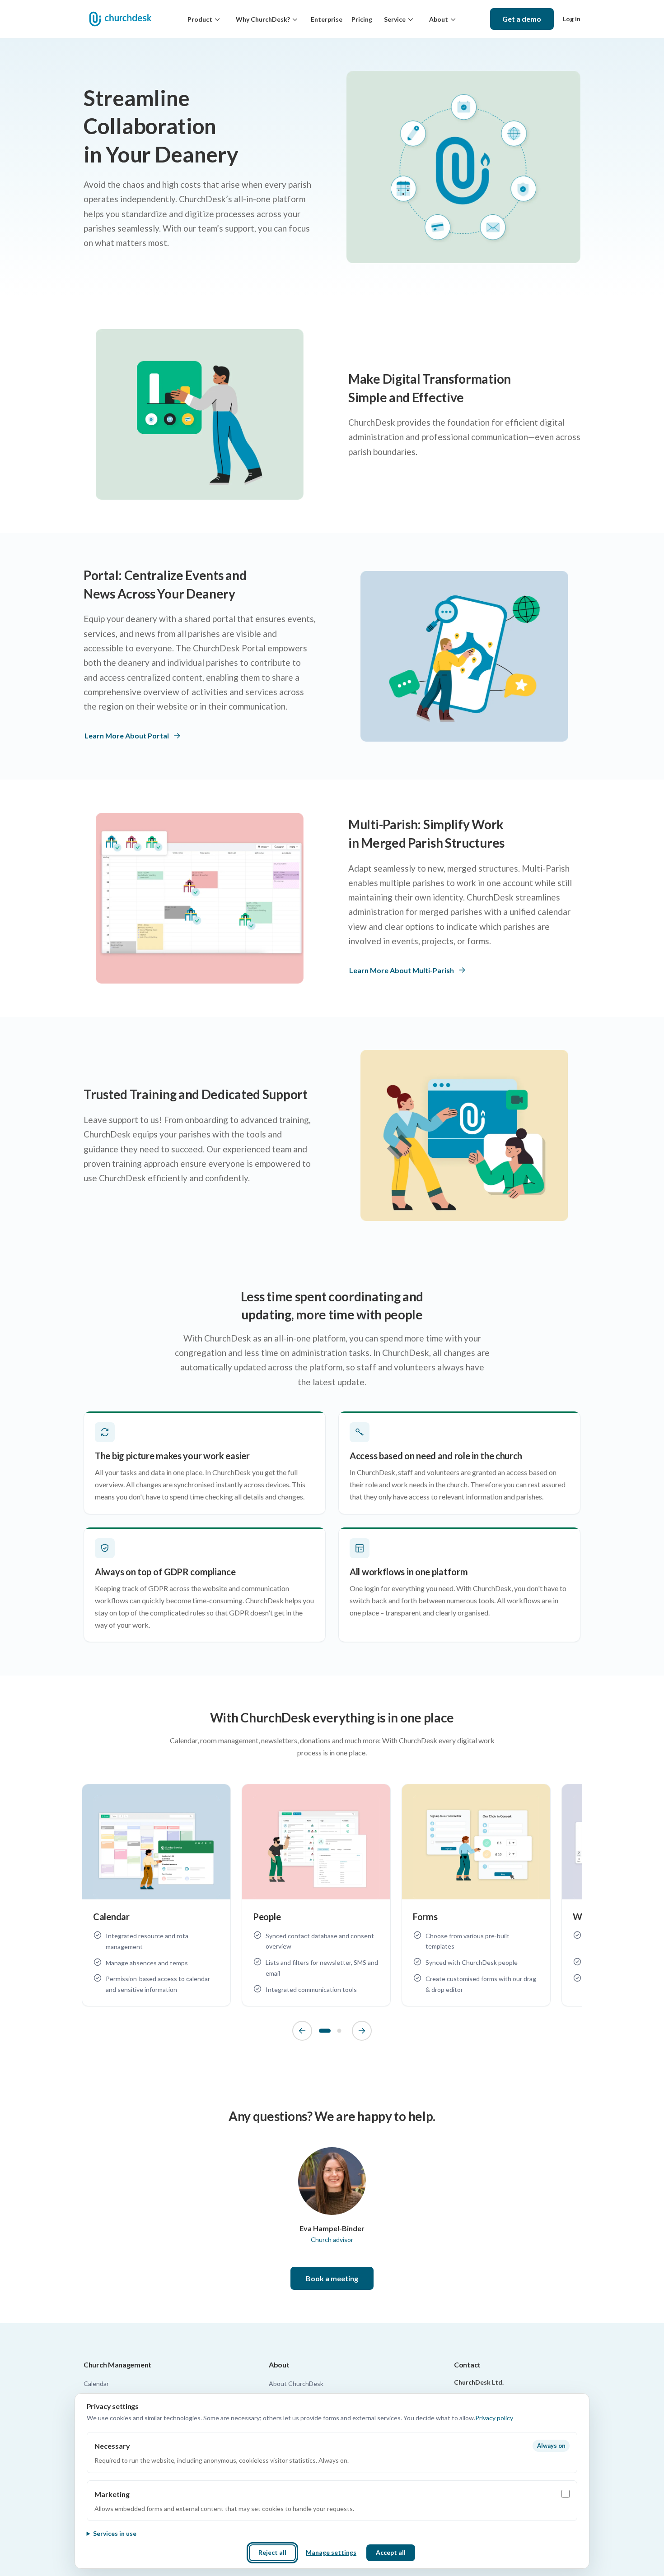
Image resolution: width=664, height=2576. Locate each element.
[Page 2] (339, 2031)
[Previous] (302, 2031)
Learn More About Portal (127, 736)
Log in (572, 19)
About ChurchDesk (296, 2383)
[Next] (362, 2031)
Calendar (111, 1917)
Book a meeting (332, 2278)
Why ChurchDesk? (263, 19)
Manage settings (331, 2552)
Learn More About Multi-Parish (402, 970)
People (267, 1917)
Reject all (272, 2552)
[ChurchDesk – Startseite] (120, 19)
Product (200, 19)
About (439, 19)
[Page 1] (325, 2031)
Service (395, 19)
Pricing (362, 19)
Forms (425, 1917)
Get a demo (522, 19)
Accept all (391, 2552)
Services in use (115, 2533)
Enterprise (327, 19)
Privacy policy (494, 2418)
